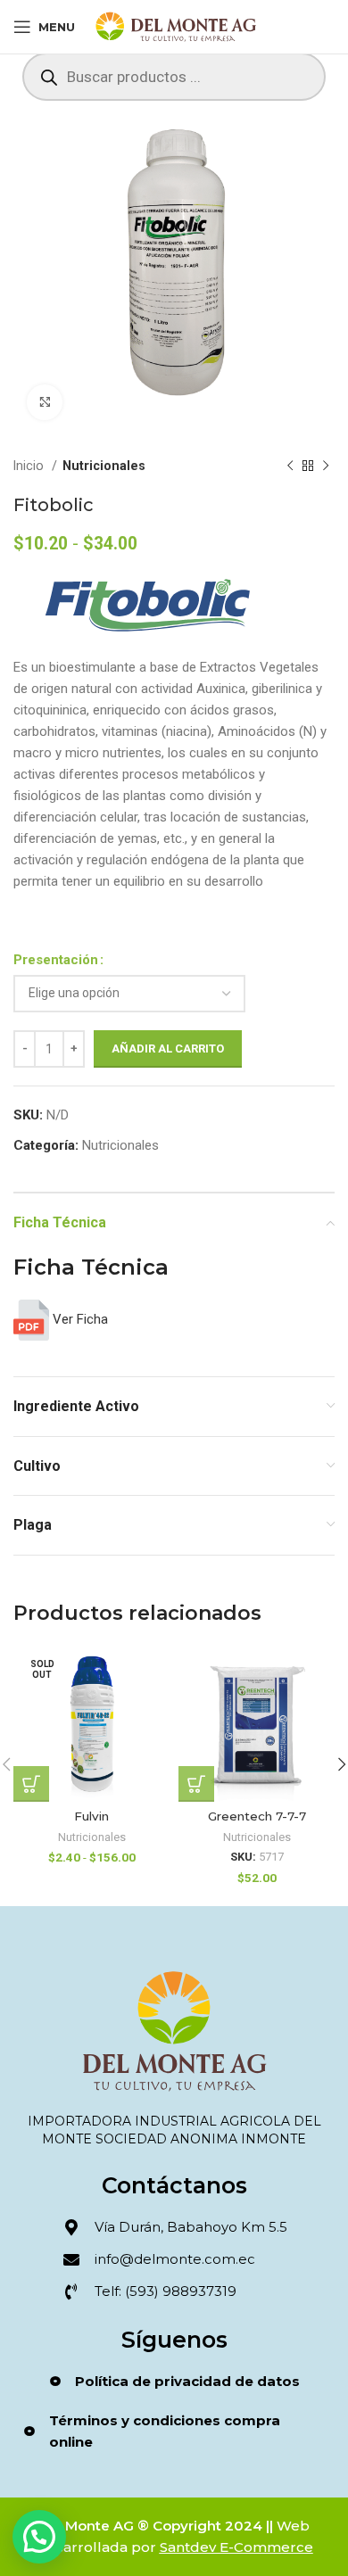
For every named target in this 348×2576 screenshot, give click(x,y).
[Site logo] (176, 26)
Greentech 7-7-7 (257, 1816)
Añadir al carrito (168, 1049)
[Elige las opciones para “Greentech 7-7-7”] (196, 1784)
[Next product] (326, 466)
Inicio (30, 466)
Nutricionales (104, 466)
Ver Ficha (79, 1319)
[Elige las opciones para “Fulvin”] (31, 1784)
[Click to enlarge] (45, 402)
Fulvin (91, 1816)
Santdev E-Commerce (236, 2547)
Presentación (56, 960)
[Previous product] (290, 466)
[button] (39, 2537)
